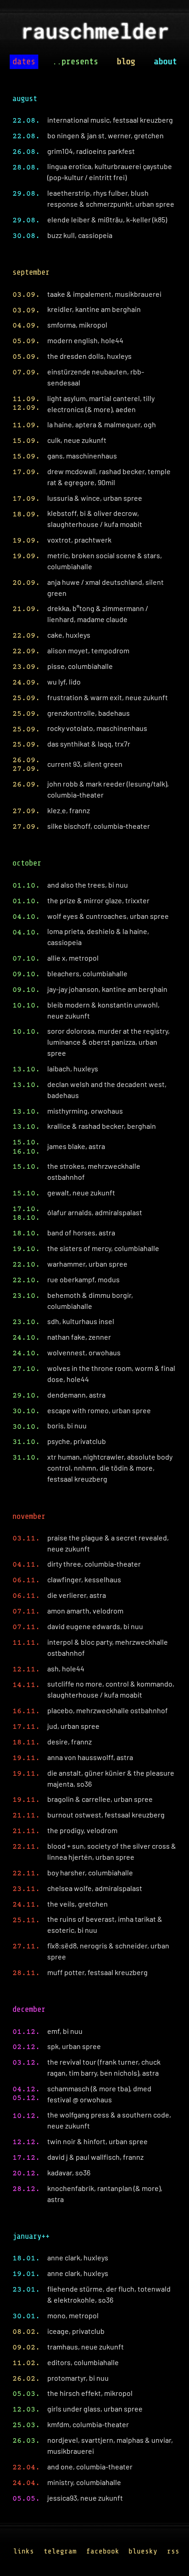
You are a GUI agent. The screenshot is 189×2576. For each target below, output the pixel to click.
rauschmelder (94, 34)
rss (173, 2551)
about (165, 62)
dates (24, 62)
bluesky (143, 2551)
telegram (60, 2551)
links (24, 2551)
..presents (75, 62)
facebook (103, 2551)
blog (126, 62)
